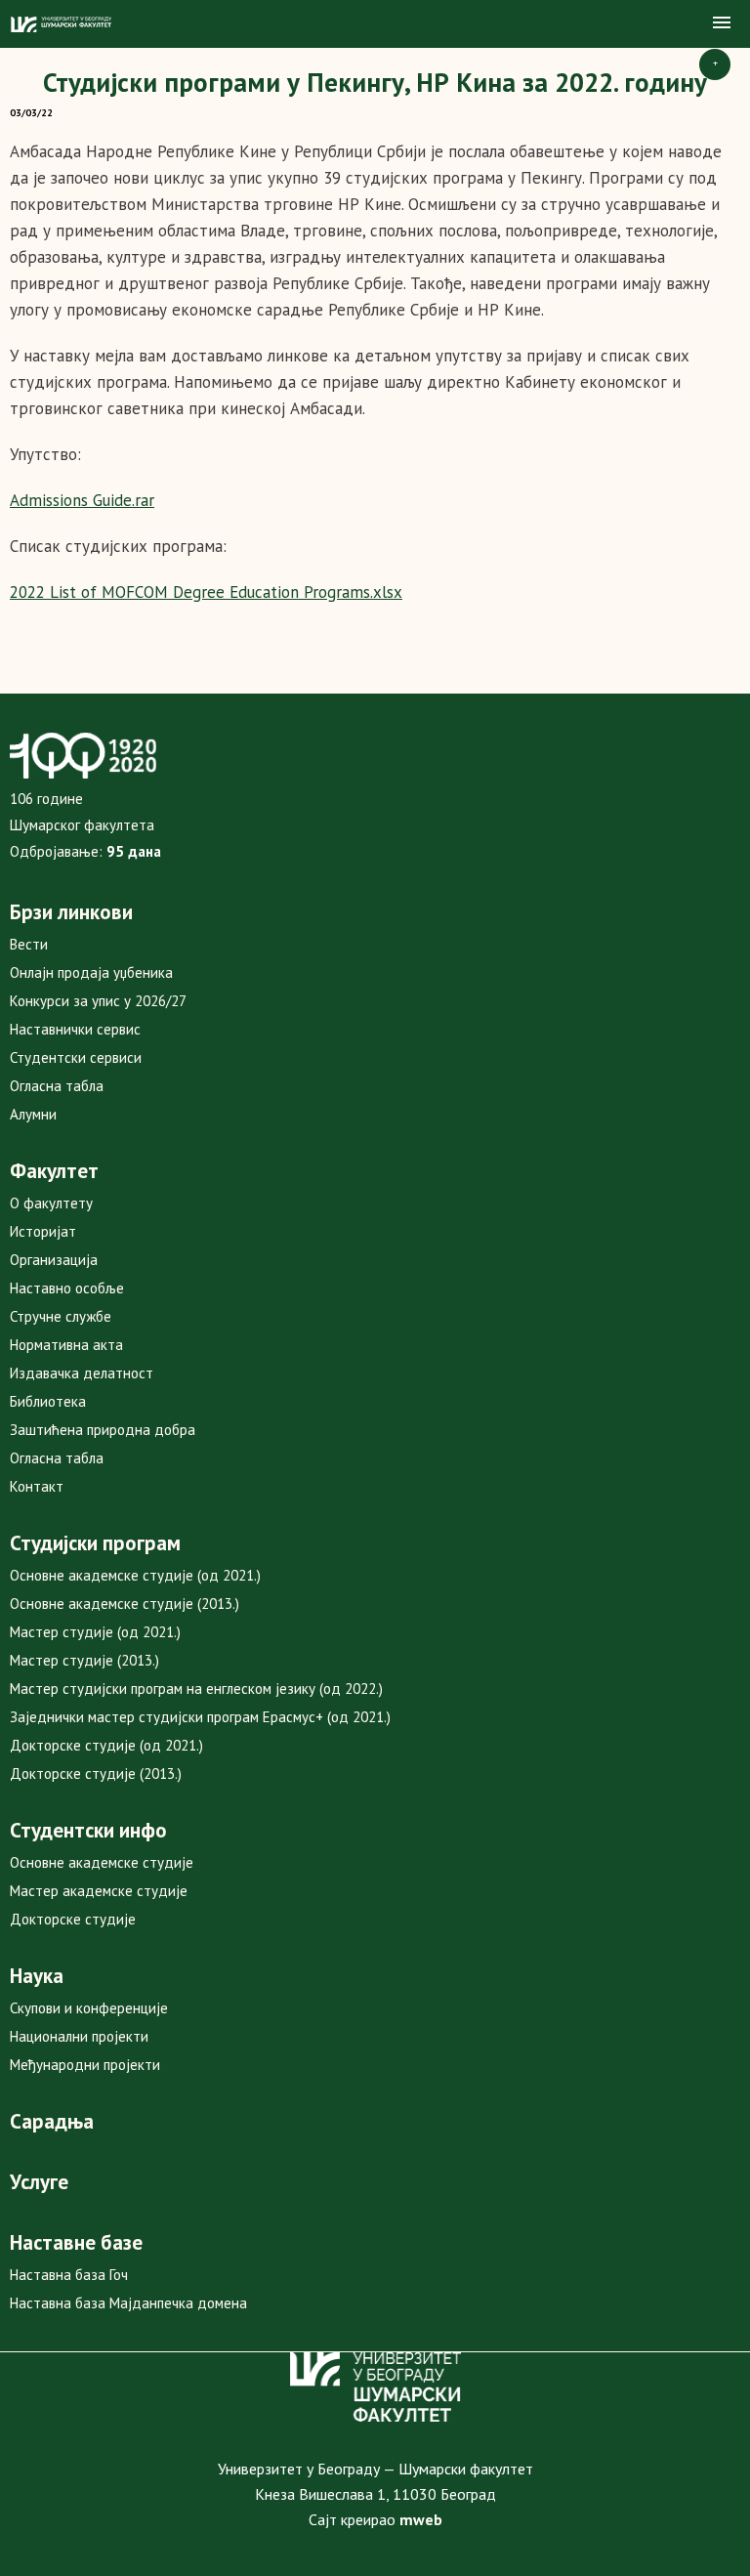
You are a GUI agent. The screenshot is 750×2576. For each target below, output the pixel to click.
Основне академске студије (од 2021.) (135, 1575)
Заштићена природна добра (103, 1430)
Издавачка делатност (82, 1373)
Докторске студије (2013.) (96, 1774)
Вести (29, 944)
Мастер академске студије (99, 1891)
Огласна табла (57, 1086)
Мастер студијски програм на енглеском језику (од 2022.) (196, 1689)
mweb (421, 2519)
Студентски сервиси (76, 1057)
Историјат (43, 1231)
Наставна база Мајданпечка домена (128, 2303)
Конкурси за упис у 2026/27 (98, 1001)
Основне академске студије (102, 1862)
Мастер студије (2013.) (84, 1660)
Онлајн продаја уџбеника (91, 972)
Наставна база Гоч (69, 2275)
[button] (722, 23)
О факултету (51, 1203)
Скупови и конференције (89, 2008)
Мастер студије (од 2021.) (95, 1632)
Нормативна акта (66, 1345)
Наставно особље (67, 1288)
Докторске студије (73, 1919)
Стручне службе (61, 1316)
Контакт (37, 1486)
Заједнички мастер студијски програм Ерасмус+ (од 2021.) (200, 1717)
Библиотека (48, 1401)
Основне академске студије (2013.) (125, 1604)
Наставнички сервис (75, 1029)
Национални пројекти (79, 2036)
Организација (54, 1260)
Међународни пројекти (85, 2065)
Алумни (33, 1114)
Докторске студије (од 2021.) (106, 1745)
